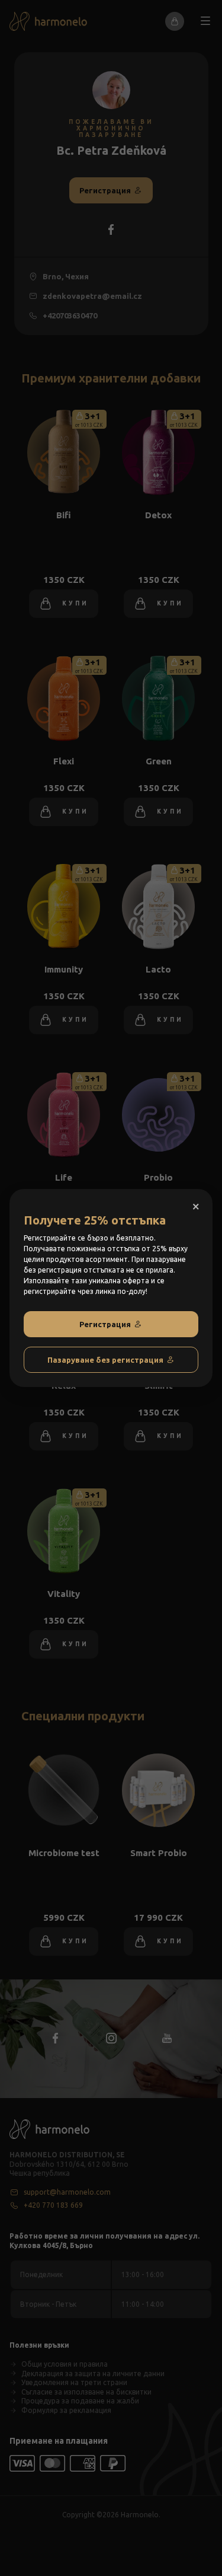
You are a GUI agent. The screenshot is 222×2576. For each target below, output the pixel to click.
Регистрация (105, 1324)
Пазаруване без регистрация (105, 1360)
